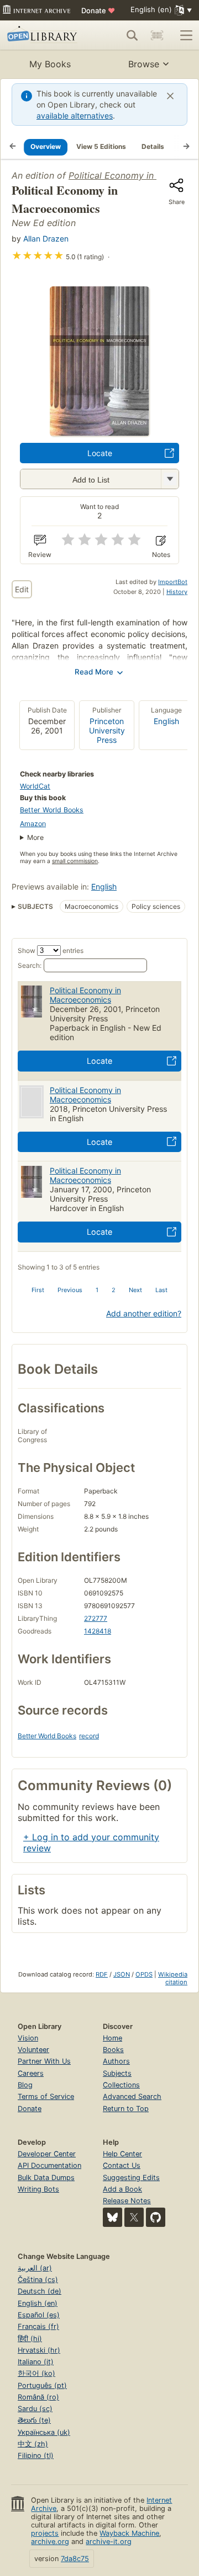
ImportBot (173, 582)
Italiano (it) (36, 2362)
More (35, 837)
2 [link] (114, 1290)
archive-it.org (109, 2542)
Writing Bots (38, 2189)
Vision (28, 2038)
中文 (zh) (33, 2444)
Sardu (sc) (35, 2409)
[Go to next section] (186, 147)
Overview (46, 146)
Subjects (117, 2073)
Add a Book (122, 2189)
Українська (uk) (44, 2432)
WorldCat (35, 786)
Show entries (51, 950)
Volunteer (33, 2050)
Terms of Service (46, 2096)
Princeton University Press (107, 730)
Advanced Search (132, 2096)
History (177, 592)
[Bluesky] (112, 2217)
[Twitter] (134, 2217)
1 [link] (97, 1290)
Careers (31, 2073)
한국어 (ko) (36, 2373)
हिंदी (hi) (30, 2339)
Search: (30, 965)
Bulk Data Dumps (46, 2178)
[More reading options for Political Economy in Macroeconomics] (170, 479)
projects (45, 2533)
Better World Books (52, 810)
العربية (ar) (35, 2268)
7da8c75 (75, 2559)
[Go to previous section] (13, 147)
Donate (98, 10)
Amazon (33, 824)
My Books (50, 64)
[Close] (170, 96)
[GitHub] (156, 2217)
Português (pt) (42, 2385)
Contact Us (122, 2165)
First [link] (38, 1290)
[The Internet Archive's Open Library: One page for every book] (44, 35)
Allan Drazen (46, 239)
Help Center (122, 2154)
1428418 (98, 1631)
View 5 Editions (101, 146)
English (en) (38, 2303)
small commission (75, 861)
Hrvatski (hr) (39, 2350)
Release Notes (127, 2201)
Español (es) (39, 2315)
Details (153, 146)
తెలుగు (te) (34, 2420)
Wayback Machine (129, 2533)
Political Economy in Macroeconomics (85, 995)
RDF (102, 1974)
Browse (144, 64)
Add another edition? (144, 1313)
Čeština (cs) (38, 2280)
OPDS (144, 1974)
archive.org (50, 2542)
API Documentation (49, 2165)
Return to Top (126, 2109)
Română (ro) (38, 2397)
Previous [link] (70, 1290)
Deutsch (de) (40, 2291)
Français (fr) (38, 2326)
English (166, 721)
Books (113, 2050)
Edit (22, 589)
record (89, 1736)
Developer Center (47, 2154)
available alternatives (75, 116)
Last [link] (161, 1290)
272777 (96, 1618)
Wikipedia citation (173, 1978)
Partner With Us (44, 2061)
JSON (122, 1974)
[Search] (132, 35)
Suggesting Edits (131, 2178)
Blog (25, 2085)
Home (112, 2038)
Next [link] (135, 1290)
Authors (116, 2061)
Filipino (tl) (36, 2455)
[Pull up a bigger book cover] (99, 433)
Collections (121, 2085)
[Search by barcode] (157, 35)
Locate (100, 453)
